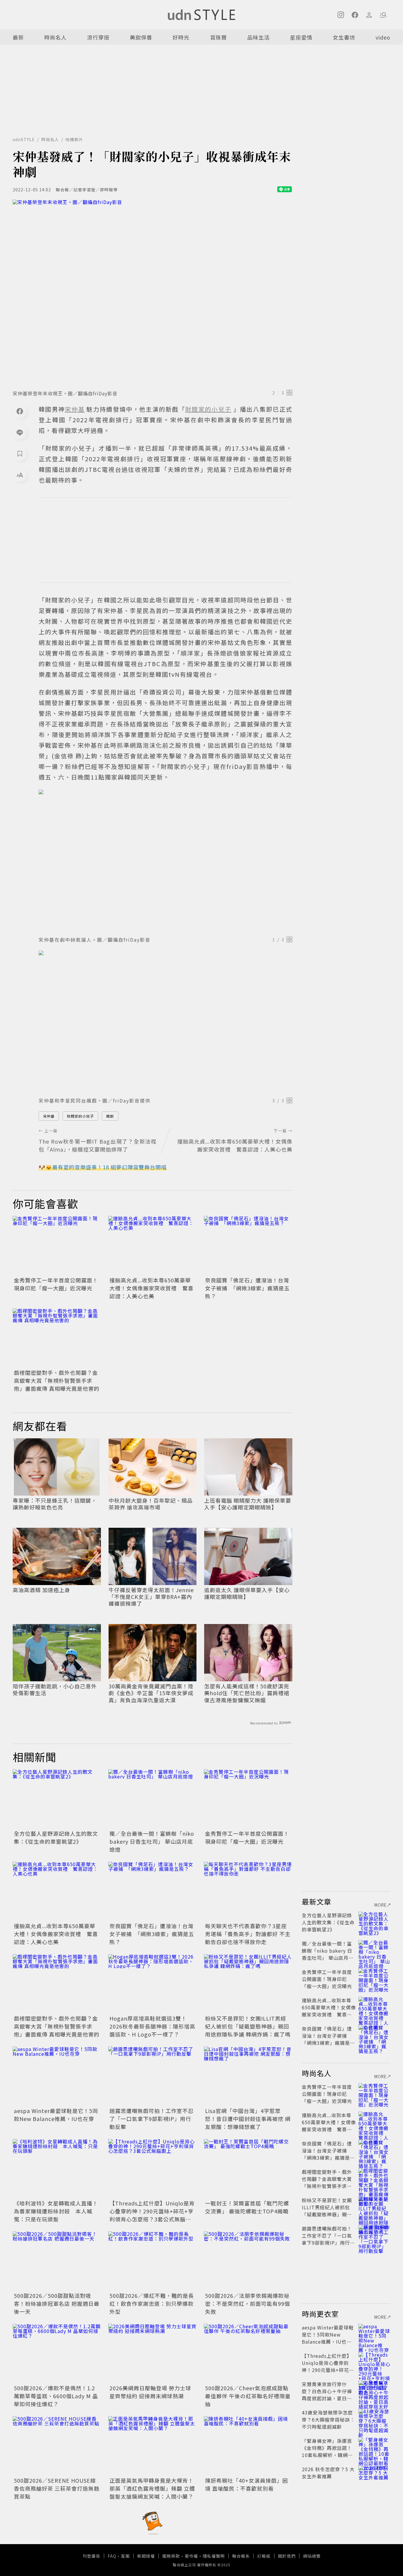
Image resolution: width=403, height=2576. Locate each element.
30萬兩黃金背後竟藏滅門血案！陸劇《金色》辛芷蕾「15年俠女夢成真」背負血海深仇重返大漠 (151, 1693)
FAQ (112, 2556)
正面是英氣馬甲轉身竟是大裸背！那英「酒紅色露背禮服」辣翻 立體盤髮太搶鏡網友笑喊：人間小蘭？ (152, 2488)
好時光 (181, 37)
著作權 (191, 2556)
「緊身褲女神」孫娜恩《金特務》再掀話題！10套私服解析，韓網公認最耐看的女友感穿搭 (327, 2451)
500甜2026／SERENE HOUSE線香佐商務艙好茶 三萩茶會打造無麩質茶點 (57, 2488)
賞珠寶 (218, 37)
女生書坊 (344, 37)
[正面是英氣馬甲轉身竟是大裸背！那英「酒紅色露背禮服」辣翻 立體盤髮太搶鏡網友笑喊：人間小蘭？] (153, 2446)
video (383, 37)
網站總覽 (312, 2556)
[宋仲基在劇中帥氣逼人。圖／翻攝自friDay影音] (166, 861)
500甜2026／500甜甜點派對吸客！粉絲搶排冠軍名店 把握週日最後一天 (57, 2303)
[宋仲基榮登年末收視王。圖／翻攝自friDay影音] (153, 293)
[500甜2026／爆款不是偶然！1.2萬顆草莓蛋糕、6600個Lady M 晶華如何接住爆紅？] (57, 2353)
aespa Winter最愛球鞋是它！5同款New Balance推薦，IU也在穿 (56, 2115)
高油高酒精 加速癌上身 (41, 1590)
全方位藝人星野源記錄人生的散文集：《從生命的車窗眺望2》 (56, 1837)
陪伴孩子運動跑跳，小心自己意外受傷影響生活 (55, 1690)
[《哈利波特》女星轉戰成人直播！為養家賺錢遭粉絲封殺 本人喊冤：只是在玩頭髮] (57, 2169)
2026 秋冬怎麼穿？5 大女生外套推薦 (328, 2473)
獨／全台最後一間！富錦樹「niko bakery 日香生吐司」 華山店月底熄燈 (152, 1841)
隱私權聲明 (214, 2556)
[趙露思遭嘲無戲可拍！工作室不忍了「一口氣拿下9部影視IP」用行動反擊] (153, 2076)
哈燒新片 (74, 139)
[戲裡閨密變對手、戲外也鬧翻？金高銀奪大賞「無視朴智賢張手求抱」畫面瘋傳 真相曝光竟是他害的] (57, 1338)
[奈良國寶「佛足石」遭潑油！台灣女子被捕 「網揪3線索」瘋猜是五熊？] (248, 1245)
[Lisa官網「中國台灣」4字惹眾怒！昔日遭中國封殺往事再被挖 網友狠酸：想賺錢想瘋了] (248, 2076)
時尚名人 (55, 37)
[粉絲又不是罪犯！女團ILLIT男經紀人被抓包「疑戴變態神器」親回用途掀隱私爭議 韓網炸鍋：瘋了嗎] (248, 1984)
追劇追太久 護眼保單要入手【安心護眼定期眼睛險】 (247, 1593)
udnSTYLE (24, 139)
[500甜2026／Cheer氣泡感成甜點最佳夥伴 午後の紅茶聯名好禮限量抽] (248, 2353)
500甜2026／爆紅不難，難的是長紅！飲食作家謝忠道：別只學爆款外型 (152, 2303)
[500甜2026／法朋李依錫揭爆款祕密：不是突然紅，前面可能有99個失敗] (248, 2261)
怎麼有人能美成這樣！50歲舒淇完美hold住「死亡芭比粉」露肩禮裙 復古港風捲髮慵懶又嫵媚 (247, 1693)
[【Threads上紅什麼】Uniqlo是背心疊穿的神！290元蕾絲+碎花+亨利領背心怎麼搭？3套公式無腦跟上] (153, 2169)
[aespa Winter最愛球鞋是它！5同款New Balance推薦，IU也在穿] (57, 2076)
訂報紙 (264, 2556)
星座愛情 (301, 37)
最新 (18, 37)
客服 (125, 2556)
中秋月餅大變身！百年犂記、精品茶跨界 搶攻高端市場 (151, 1504)
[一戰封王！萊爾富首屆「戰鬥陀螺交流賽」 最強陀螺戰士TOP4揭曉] (248, 2169)
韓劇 (110, 1116)
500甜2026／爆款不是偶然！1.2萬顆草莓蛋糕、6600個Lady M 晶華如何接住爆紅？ (56, 2396)
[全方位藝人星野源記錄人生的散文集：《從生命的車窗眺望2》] (57, 1799)
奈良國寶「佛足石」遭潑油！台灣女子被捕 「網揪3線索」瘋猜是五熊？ (247, 1288)
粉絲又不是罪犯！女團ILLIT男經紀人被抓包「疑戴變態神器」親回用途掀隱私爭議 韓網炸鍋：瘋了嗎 (248, 2026)
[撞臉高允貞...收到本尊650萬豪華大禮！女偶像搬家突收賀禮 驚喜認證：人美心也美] (153, 1245)
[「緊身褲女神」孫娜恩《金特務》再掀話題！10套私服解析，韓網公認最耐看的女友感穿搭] (374, 2448)
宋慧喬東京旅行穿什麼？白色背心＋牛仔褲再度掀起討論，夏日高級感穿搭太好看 (327, 2395)
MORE (381, 1905)
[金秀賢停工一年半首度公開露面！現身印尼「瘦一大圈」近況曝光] (57, 1245)
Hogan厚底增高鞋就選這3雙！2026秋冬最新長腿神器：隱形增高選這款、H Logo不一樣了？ (152, 2026)
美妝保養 (141, 37)
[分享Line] (20, 432)
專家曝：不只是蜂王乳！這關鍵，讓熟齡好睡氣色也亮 (55, 1504)
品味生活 (258, 37)
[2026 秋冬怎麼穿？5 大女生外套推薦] (374, 2476)
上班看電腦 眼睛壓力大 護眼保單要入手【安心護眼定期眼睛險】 (248, 1504)
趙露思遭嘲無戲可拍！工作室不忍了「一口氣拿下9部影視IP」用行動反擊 (151, 2119)
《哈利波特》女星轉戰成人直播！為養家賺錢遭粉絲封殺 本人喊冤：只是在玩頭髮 (56, 2211)
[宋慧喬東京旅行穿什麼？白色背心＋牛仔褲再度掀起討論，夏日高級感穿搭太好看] (374, 2391)
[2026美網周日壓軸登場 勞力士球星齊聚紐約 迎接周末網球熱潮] (153, 2353)
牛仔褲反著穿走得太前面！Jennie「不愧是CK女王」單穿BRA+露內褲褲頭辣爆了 (151, 1597)
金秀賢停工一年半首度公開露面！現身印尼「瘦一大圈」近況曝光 (56, 1284)
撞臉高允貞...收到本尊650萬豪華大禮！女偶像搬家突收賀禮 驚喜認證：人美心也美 (151, 1288)
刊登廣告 (91, 2556)
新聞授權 (146, 2556)
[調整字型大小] (20, 475)
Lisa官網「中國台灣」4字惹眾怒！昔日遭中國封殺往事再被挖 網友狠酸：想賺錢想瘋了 (248, 2119)
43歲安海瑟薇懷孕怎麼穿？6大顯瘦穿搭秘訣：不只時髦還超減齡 (328, 2420)
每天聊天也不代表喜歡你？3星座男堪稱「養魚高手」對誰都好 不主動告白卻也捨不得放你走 (248, 1934)
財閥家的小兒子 (80, 1116)
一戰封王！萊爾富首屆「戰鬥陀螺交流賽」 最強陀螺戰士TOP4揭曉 (247, 2207)
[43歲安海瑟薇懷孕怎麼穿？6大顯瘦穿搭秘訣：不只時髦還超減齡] (374, 2420)
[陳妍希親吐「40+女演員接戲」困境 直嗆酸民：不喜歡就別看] (248, 2446)
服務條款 (171, 2556)
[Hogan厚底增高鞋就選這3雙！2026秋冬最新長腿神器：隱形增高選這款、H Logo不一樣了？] (153, 1984)
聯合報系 (241, 2556)
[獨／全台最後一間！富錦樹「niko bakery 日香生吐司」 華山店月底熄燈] (153, 1799)
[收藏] (20, 454)
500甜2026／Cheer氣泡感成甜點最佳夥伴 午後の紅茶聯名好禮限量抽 (248, 2396)
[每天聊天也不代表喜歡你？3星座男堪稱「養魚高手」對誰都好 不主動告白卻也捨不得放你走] (248, 1891)
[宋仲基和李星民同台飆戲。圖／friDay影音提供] (166, 1022)
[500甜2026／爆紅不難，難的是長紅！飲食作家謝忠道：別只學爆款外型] (153, 2261)
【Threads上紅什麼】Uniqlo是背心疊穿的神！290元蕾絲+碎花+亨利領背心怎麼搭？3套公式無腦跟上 (152, 2215)
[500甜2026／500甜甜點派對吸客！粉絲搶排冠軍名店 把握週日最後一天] (57, 2261)
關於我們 (287, 2556)
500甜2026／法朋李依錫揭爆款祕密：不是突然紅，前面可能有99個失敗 (248, 2303)
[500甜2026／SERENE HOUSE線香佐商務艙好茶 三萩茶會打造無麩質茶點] (57, 2446)
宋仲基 (49, 1116)
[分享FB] (20, 411)
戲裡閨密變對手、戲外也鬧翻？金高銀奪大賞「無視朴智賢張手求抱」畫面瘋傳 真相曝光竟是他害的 (57, 1380)
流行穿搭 (98, 37)
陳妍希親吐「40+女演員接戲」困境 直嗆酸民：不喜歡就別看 (246, 2484)
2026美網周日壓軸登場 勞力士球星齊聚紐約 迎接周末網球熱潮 (150, 2392)
